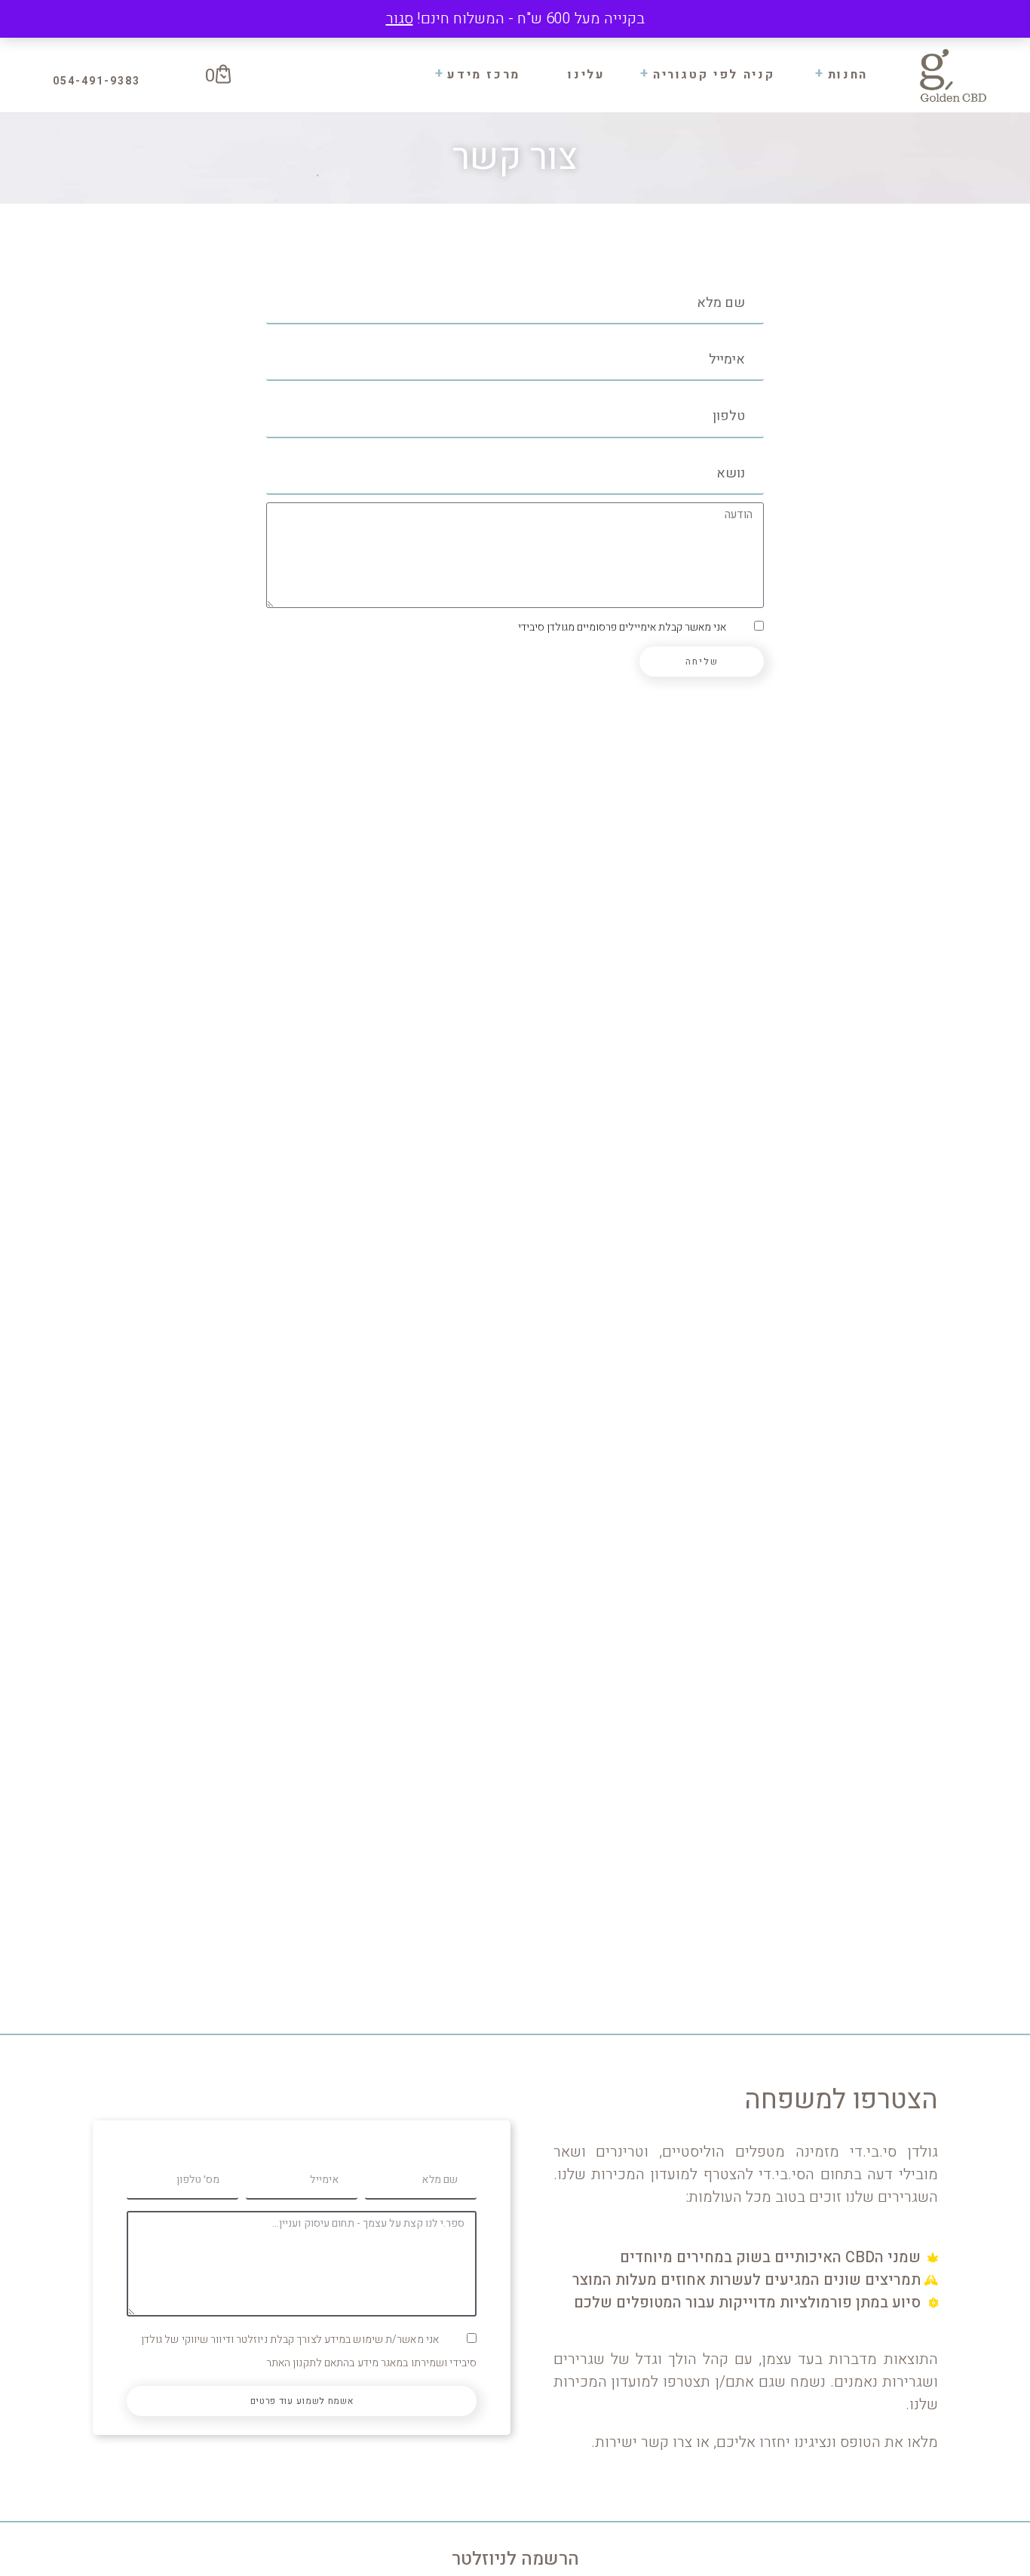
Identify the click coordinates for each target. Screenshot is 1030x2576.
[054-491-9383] (106, 81)
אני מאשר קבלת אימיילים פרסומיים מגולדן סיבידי (622, 627)
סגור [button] (400, 18)
